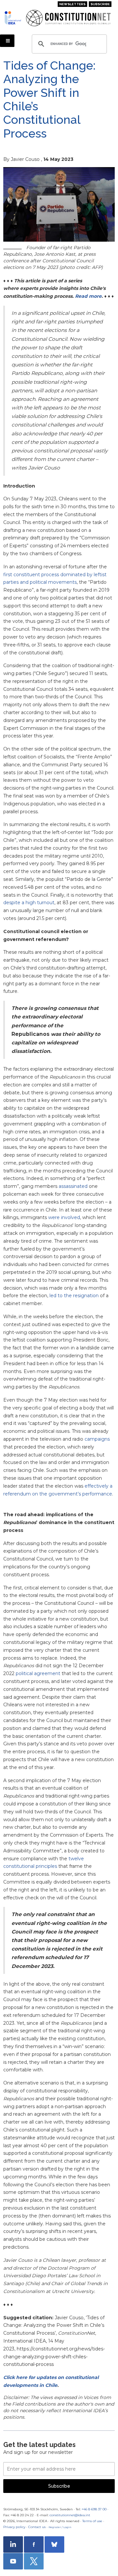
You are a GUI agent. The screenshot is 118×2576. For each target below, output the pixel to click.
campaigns (97, 1439)
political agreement (38, 1673)
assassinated (73, 1186)
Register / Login (60, 2527)
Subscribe (100, 4)
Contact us (37, 2527)
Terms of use (92, 2521)
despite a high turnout (29, 903)
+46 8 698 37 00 (94, 2509)
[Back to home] (13, 18)
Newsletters (72, 4)
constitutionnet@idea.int (70, 2515)
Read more (88, 296)
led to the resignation (74, 1296)
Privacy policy (14, 2527)
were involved (64, 1217)
